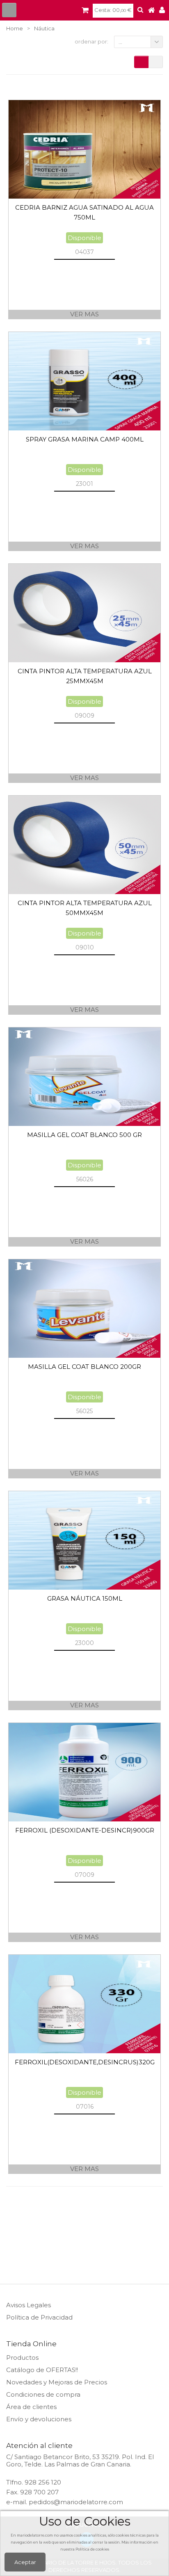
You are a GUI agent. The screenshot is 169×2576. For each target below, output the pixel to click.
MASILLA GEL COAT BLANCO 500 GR (84, 1135)
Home (15, 28)
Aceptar (25, 2562)
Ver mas (84, 314)
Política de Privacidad (39, 2317)
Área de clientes (31, 2407)
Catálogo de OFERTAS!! (42, 2370)
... (120, 42)
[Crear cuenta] (162, 10)
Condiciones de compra (43, 2394)
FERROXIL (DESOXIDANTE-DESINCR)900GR (85, 1830)
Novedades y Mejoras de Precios (57, 2382)
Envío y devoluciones (39, 2419)
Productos (22, 2358)
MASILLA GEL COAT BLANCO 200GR (84, 1367)
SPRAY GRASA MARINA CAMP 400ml (85, 439)
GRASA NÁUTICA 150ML (85, 1598)
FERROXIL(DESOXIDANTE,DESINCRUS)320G (85, 2062)
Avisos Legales (29, 2305)
